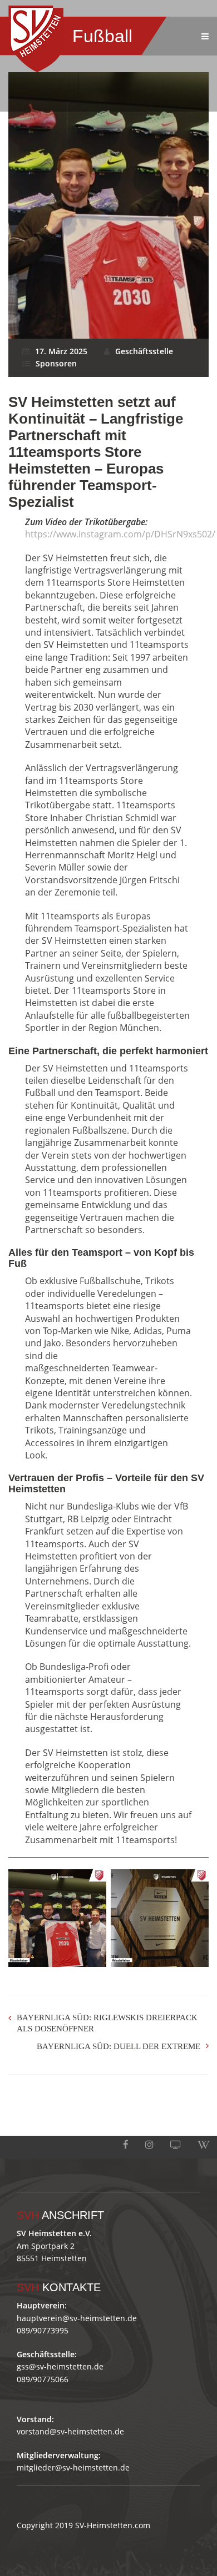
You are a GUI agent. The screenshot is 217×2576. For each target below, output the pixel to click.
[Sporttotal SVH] (176, 2145)
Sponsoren (56, 363)
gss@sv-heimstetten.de (60, 2366)
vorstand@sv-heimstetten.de (70, 2431)
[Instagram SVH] (149, 2145)
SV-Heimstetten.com (113, 2525)
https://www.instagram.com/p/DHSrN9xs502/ (120, 534)
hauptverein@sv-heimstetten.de (77, 2318)
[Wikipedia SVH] (204, 2145)
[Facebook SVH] (126, 2145)
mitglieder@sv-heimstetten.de (73, 2467)
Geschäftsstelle (144, 351)
